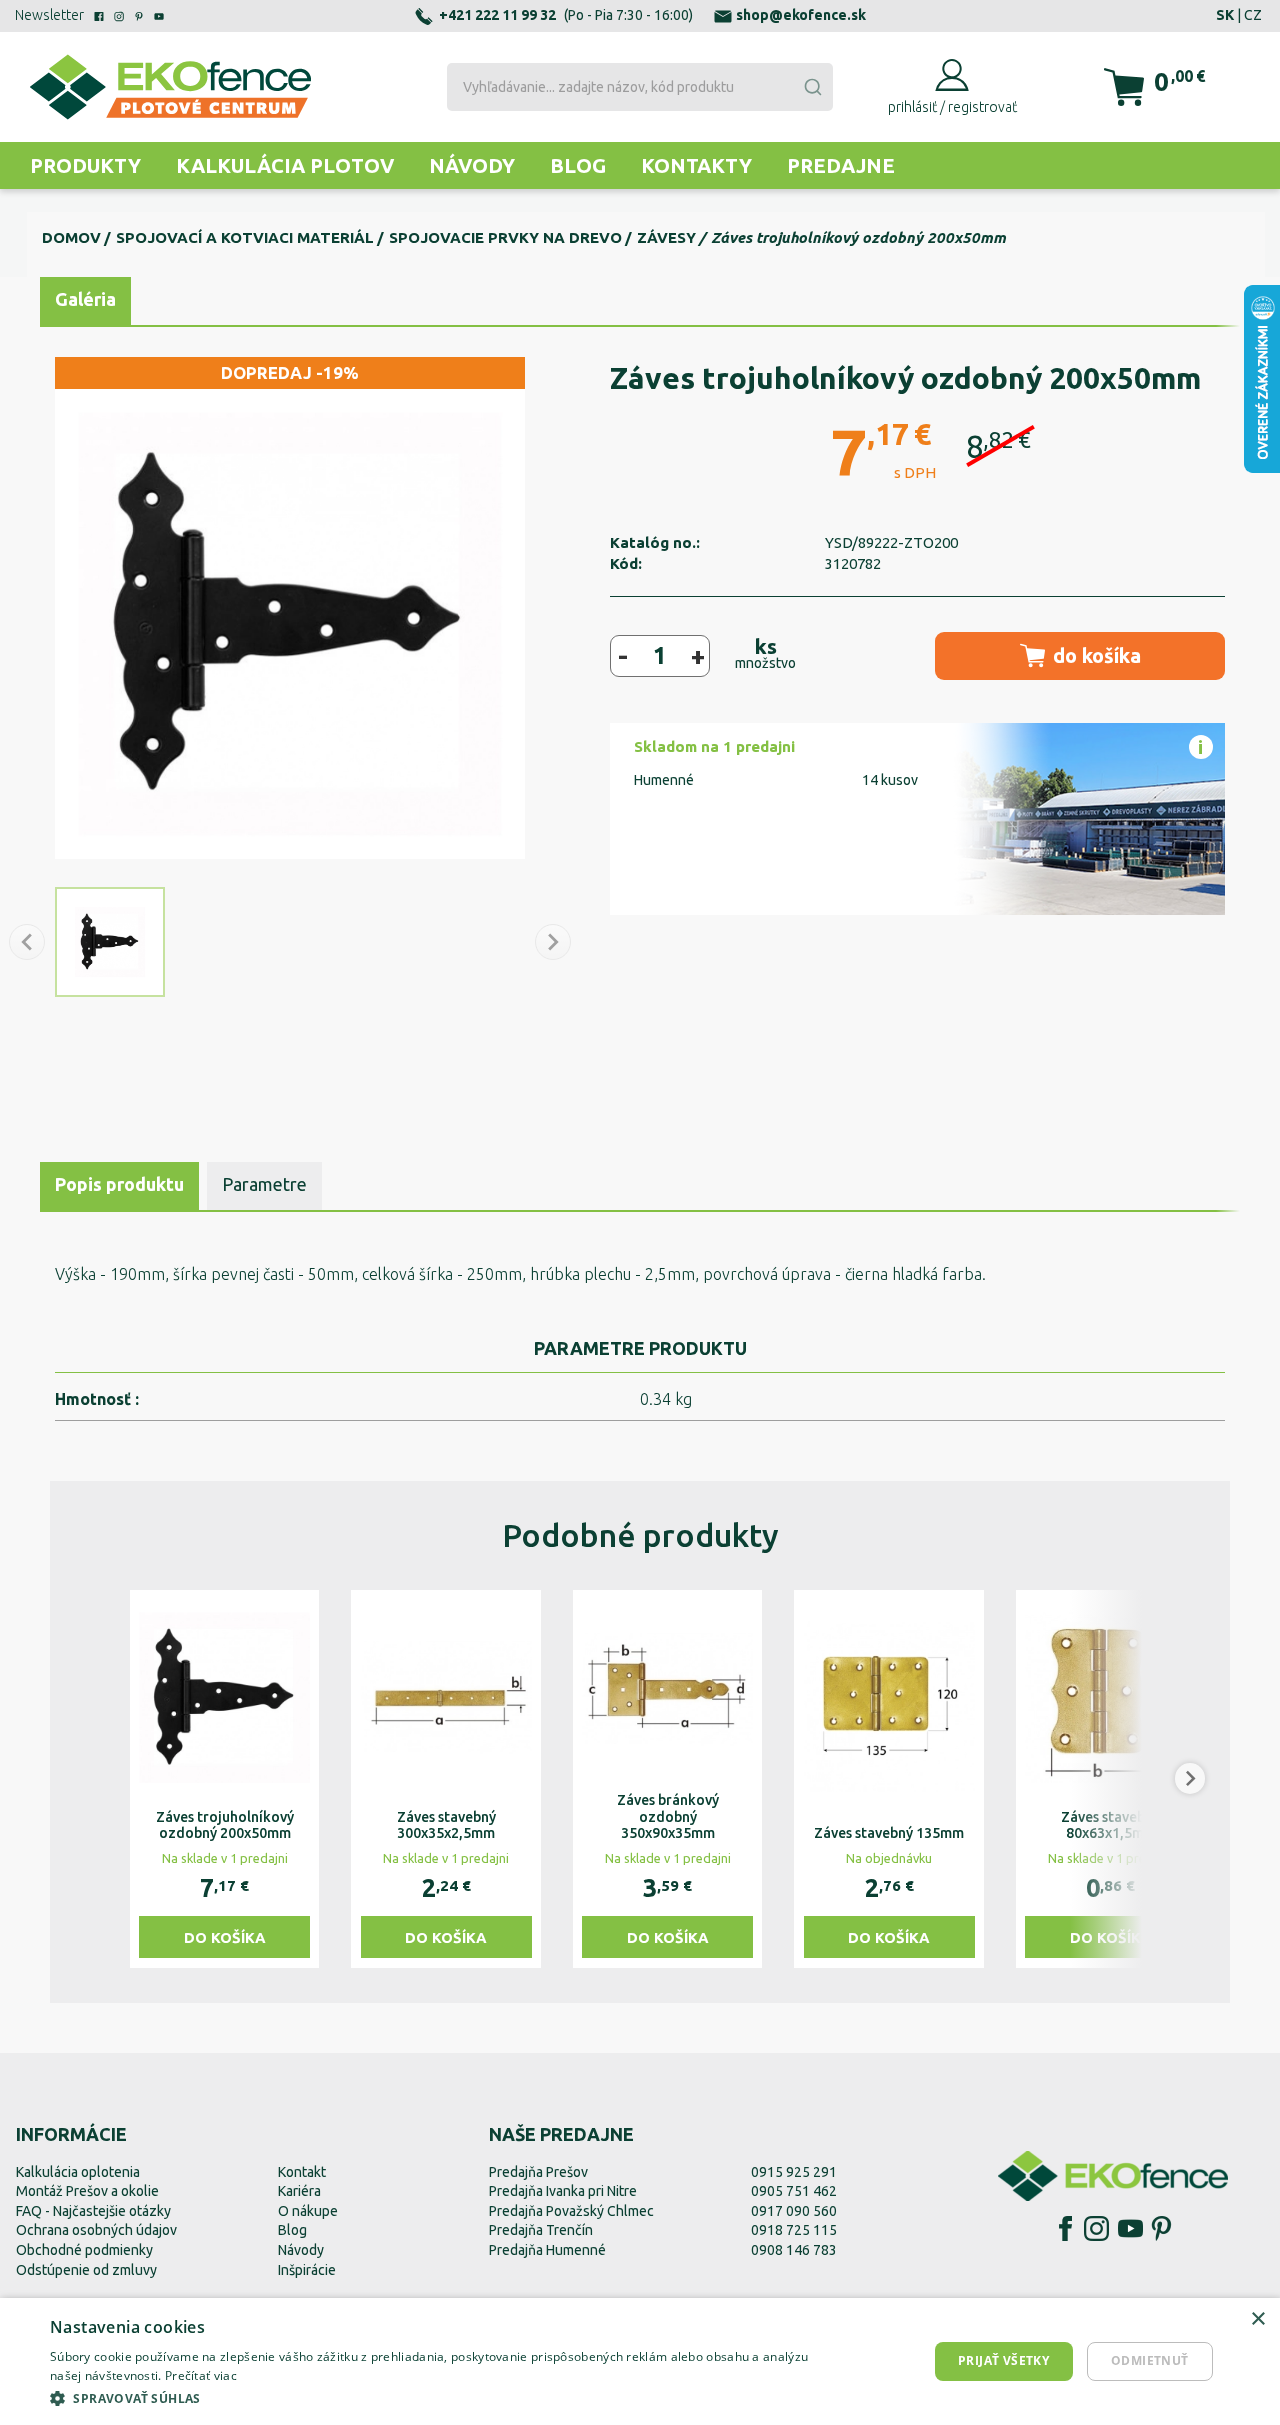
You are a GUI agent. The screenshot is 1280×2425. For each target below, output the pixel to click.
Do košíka (225, 1937)
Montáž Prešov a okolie (87, 2191)
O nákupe (308, 2211)
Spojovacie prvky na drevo (505, 237)
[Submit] (812, 87)
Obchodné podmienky (84, 2250)
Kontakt (302, 2172)
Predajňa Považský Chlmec (571, 2211)
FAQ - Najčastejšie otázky (93, 2211)
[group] (224, 1779)
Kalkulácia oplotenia (78, 2172)
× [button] (1257, 2319)
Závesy (666, 237)
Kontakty (696, 165)
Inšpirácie (307, 2270)
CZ (1253, 15)
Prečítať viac (201, 2375)
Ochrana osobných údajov (96, 2230)
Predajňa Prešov (538, 2172)
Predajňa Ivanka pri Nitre (563, 2191)
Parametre (264, 1184)
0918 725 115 (794, 2230)
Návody (472, 165)
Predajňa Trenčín (541, 2230)
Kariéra (299, 2191)
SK (1225, 15)
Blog (578, 165)
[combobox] (640, 87)
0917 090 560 (794, 2211)
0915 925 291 (794, 2172)
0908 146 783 (794, 2250)
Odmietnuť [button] (1150, 2360)
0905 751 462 (794, 2191)
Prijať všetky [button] (1003, 2360)
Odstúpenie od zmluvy (86, 2270)
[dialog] (640, 2361)
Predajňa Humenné (547, 2250)
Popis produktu (119, 1184)
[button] (90, 1779)
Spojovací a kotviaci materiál (245, 237)
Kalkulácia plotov (285, 165)
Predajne (841, 165)
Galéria (85, 299)
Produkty (85, 165)
